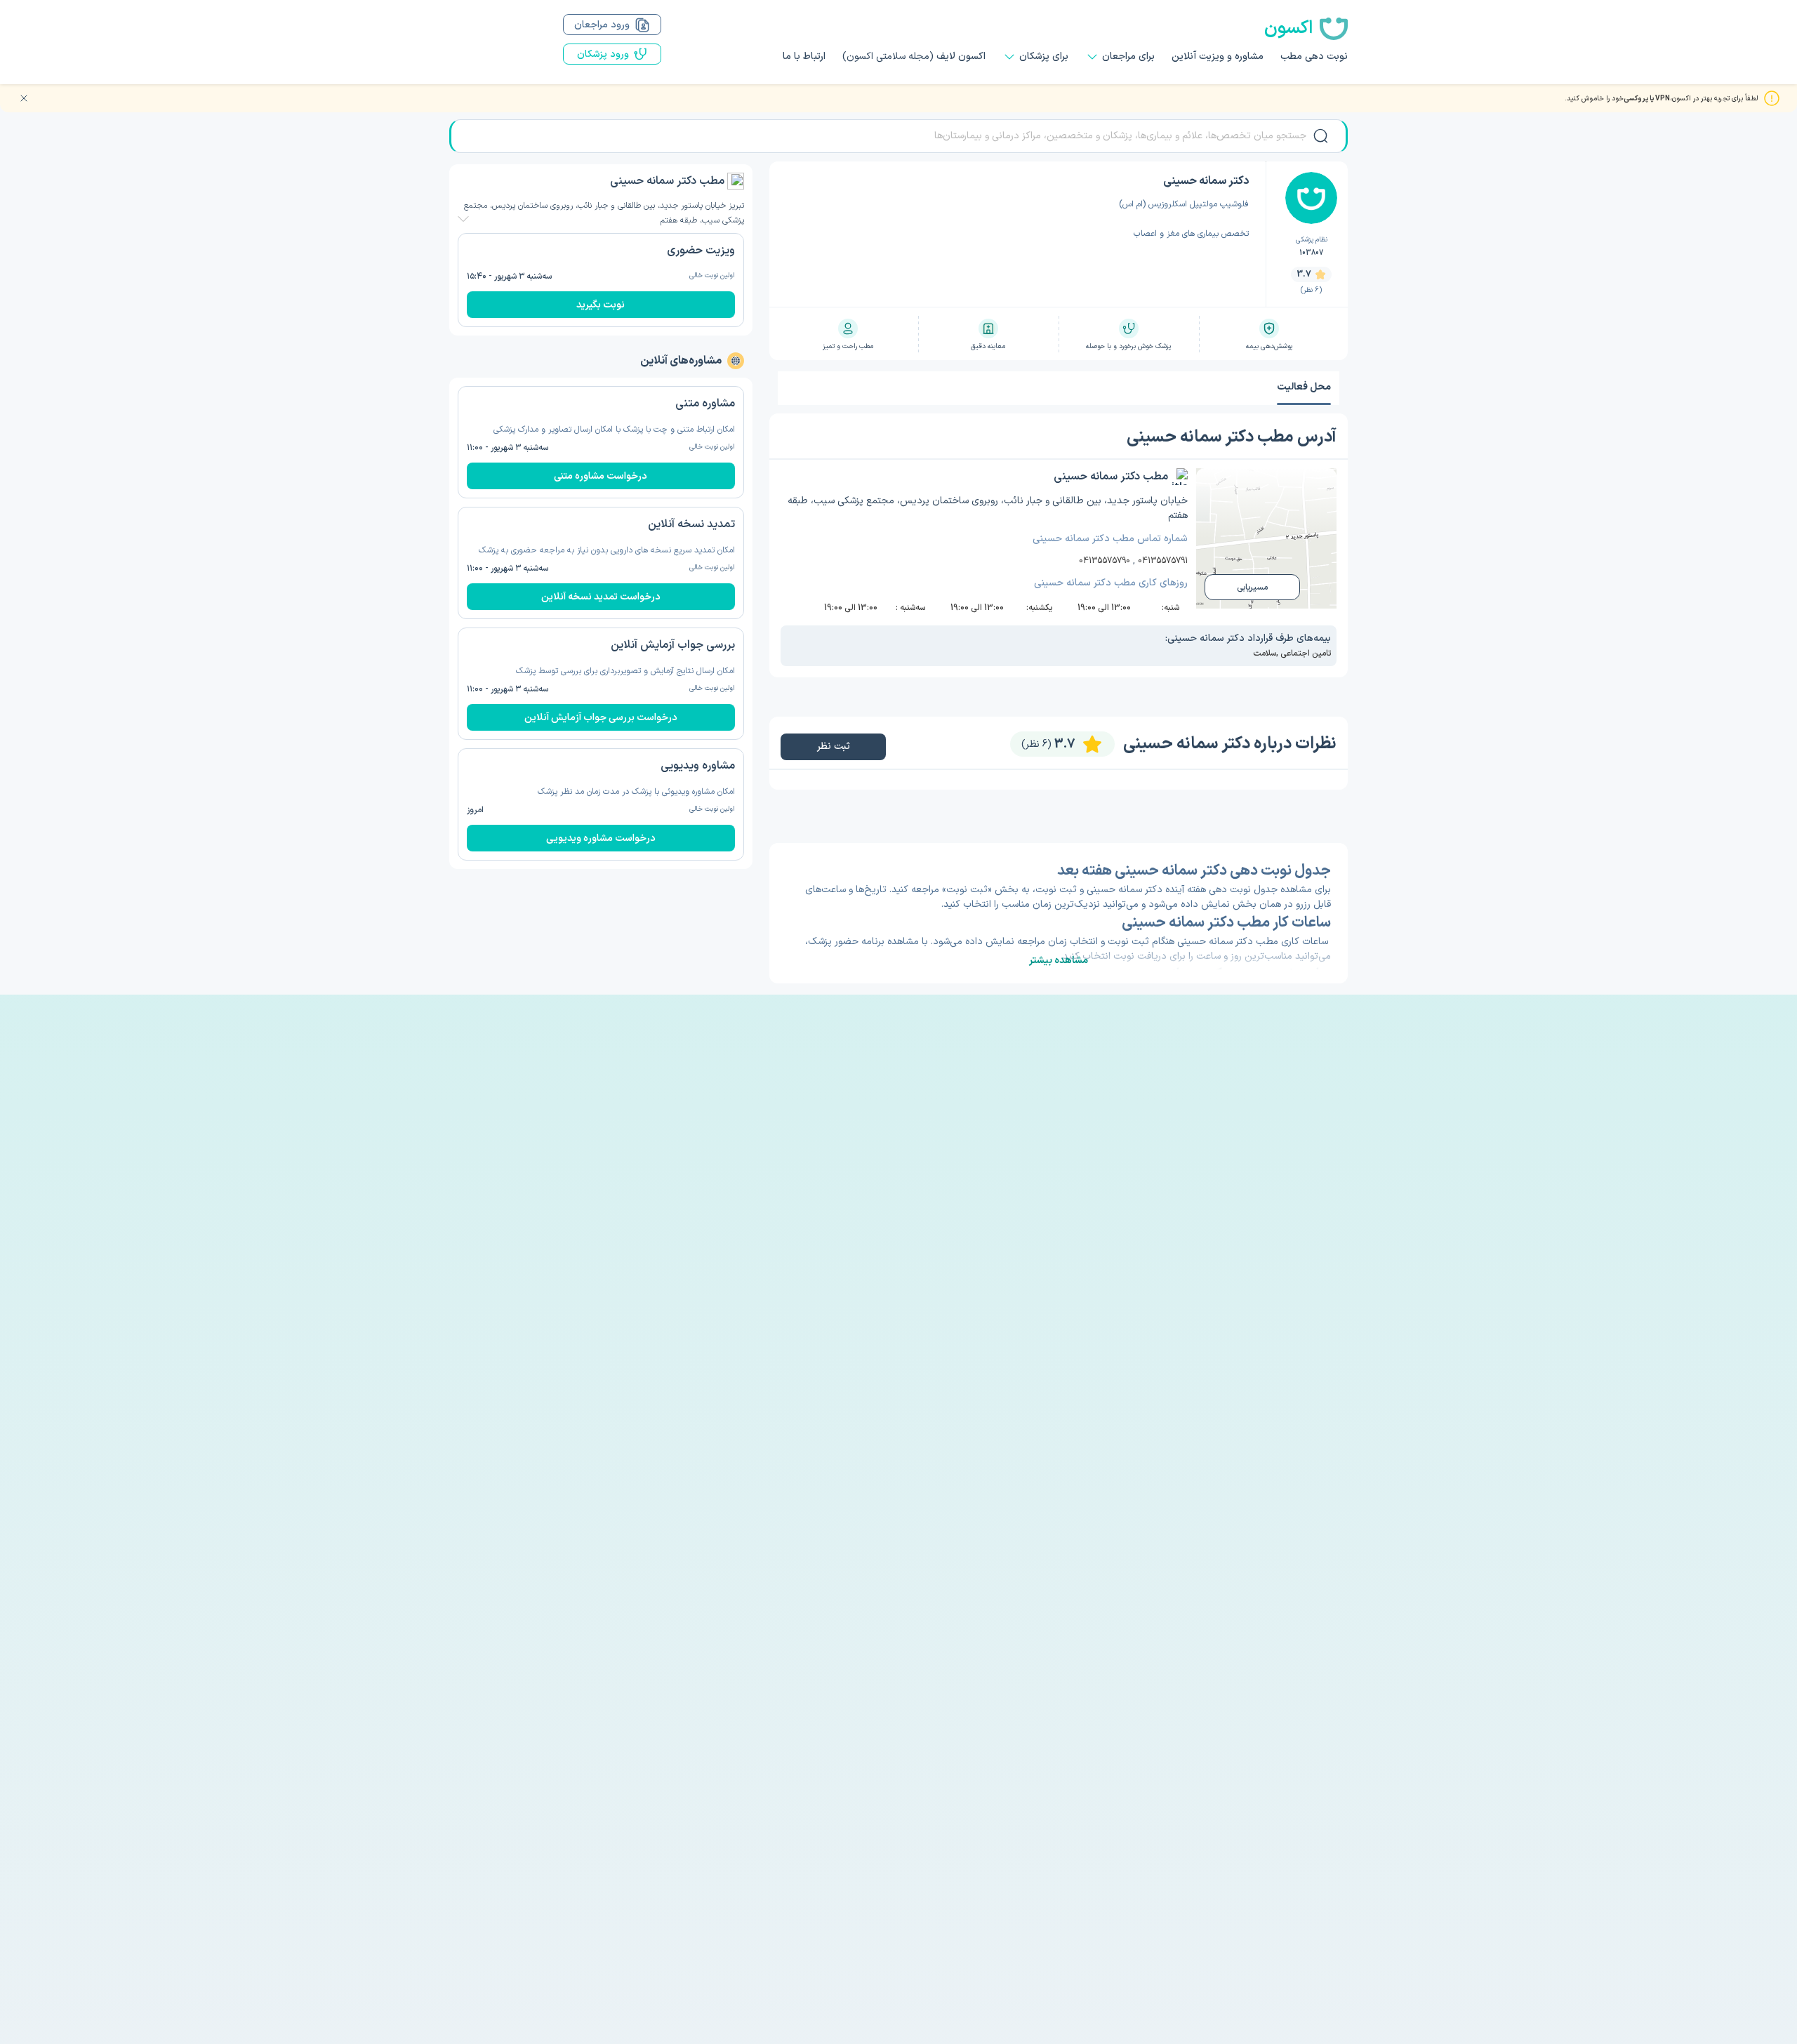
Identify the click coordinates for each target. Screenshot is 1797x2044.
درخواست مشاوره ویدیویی (601, 838)
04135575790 (1105, 561)
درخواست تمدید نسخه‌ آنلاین (601, 597)
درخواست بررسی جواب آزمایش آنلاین (601, 718)
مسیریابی (1252, 588)
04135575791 (1163, 561)
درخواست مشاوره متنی (601, 476)
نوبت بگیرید (601, 305)
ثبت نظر (833, 746)
